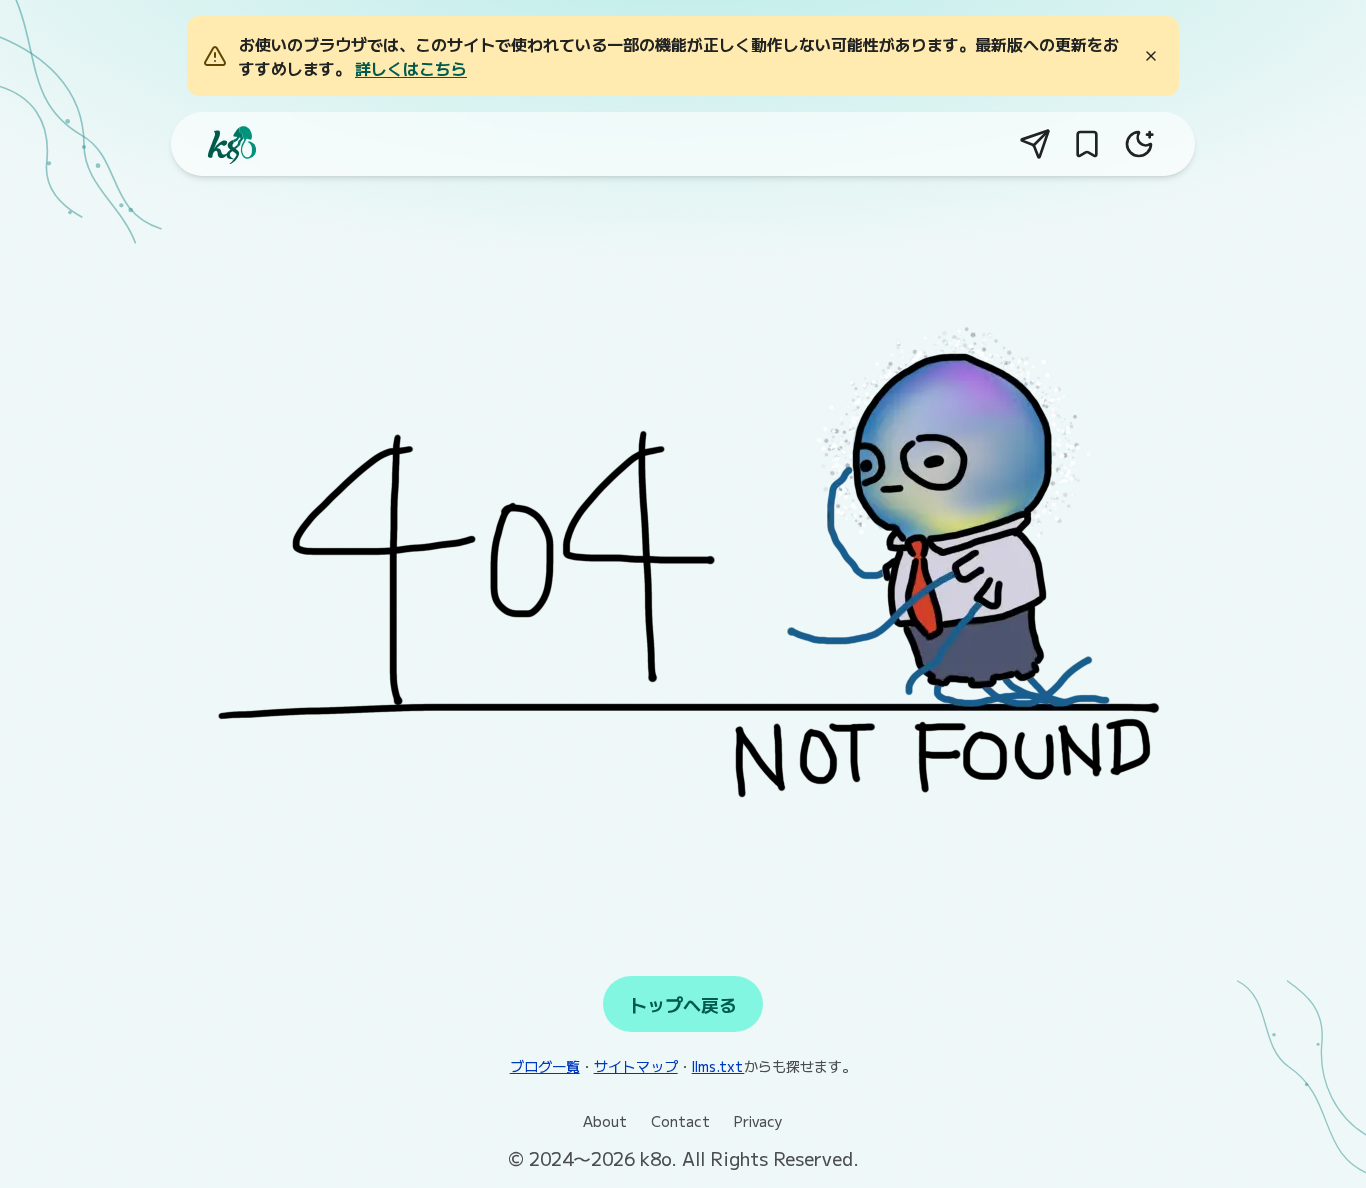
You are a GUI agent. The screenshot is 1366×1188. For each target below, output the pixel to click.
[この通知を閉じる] (1151, 56)
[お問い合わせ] (1035, 144)
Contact (680, 1121)
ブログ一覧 (545, 1066)
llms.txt (718, 1066)
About (605, 1121)
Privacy (758, 1121)
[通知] (1087, 144)
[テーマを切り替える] (1139, 144)
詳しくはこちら (411, 68)
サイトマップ (636, 1066)
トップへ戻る (683, 1004)
